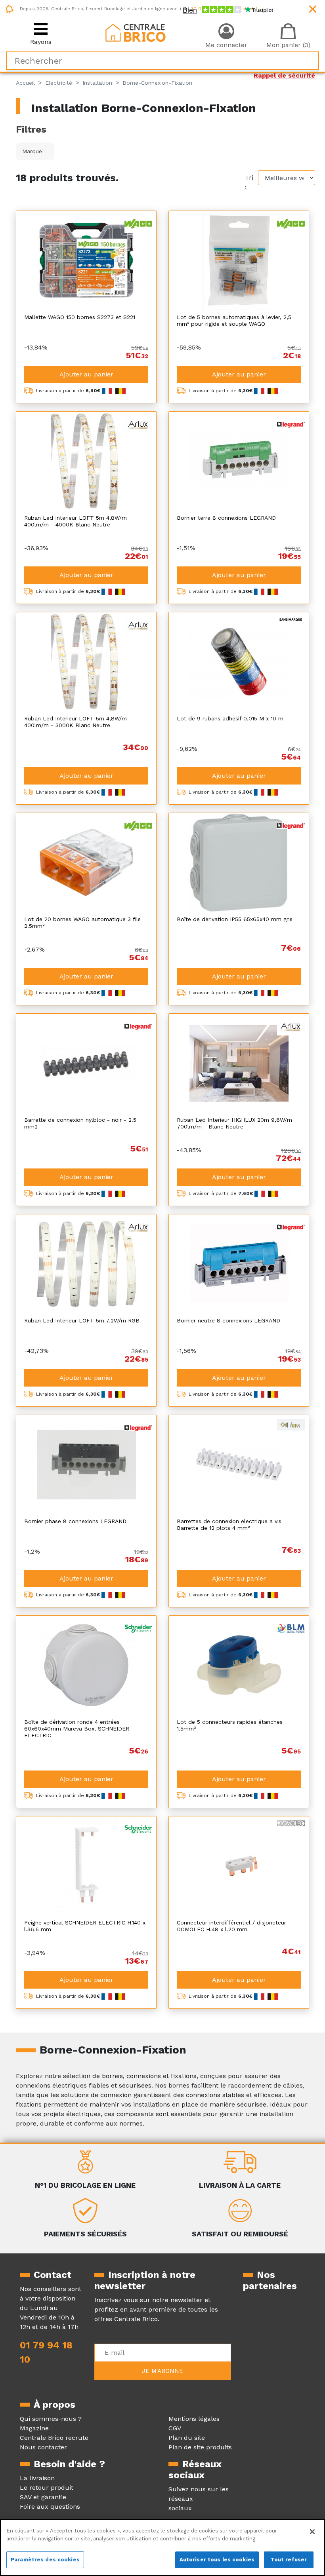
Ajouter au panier (86, 374)
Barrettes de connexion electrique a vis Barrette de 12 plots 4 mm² (229, 1525)
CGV (175, 2428)
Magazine (34, 2428)
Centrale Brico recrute (54, 2438)
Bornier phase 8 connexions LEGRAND (75, 1521)
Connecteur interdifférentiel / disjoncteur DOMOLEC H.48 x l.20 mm (231, 1926)
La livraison (37, 2478)
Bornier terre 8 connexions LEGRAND (226, 518)
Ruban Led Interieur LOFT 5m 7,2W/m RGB (82, 1320)
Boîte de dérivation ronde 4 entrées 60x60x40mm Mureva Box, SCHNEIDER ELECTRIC (77, 1729)
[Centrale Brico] (136, 32)
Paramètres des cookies (45, 2560)
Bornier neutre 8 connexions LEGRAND (228, 1320)
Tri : (249, 182)
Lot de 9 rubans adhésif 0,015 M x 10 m (230, 718)
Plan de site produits (200, 2447)
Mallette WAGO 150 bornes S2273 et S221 (80, 317)
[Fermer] (312, 2532)
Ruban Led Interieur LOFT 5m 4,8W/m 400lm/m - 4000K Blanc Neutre (76, 521)
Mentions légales (194, 2419)
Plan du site (187, 2438)
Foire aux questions (50, 2507)
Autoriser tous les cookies (217, 2560)
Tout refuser (289, 2560)
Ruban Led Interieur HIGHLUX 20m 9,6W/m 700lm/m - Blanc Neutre (234, 1123)
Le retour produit (47, 2488)
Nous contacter (43, 2447)
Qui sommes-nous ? (51, 2419)
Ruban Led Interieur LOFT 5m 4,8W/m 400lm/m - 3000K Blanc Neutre (76, 722)
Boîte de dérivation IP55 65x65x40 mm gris (235, 919)
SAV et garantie (43, 2497)
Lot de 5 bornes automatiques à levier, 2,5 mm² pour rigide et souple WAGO (234, 320)
